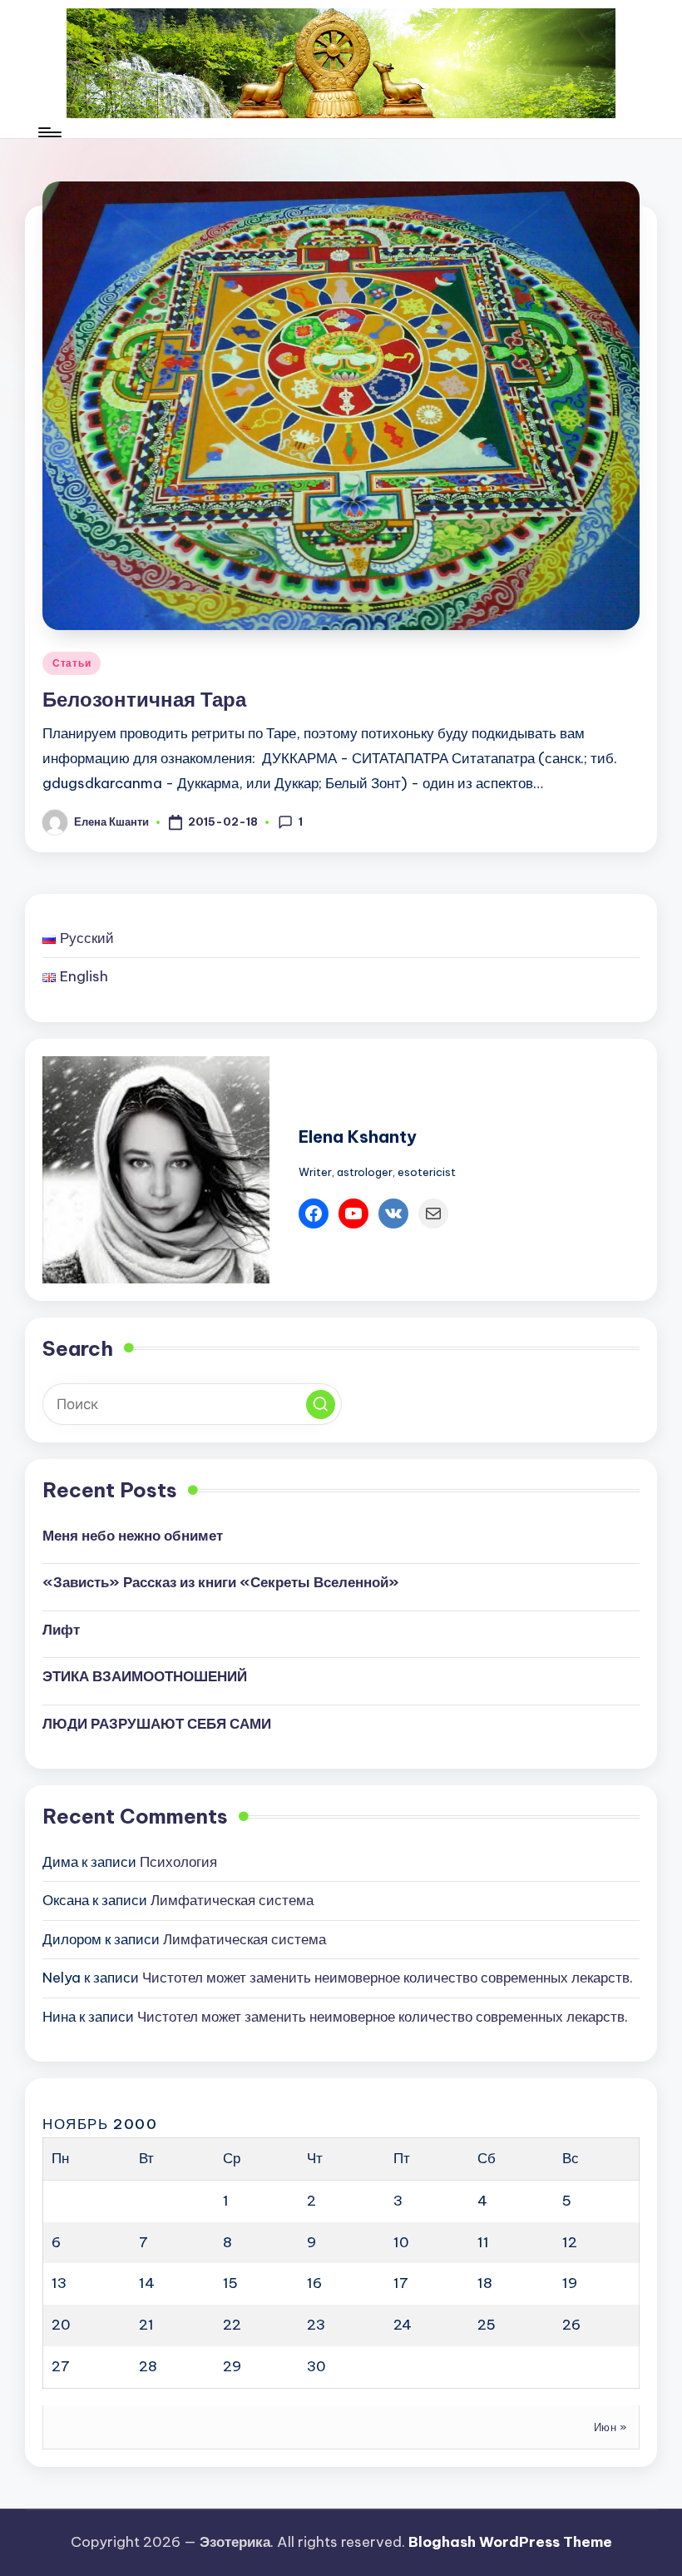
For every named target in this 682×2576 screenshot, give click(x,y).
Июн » (610, 2427)
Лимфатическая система (232, 1900)
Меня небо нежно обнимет (133, 1536)
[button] (321, 1405)
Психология (178, 1862)
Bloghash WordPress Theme (510, 2542)
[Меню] (49, 132)
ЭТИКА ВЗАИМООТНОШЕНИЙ (145, 1676)
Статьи (72, 663)
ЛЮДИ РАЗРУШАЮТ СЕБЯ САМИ (157, 1724)
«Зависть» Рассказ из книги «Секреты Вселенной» (221, 1582)
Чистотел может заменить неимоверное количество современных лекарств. (388, 1978)
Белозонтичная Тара (144, 699)
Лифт (61, 1630)
